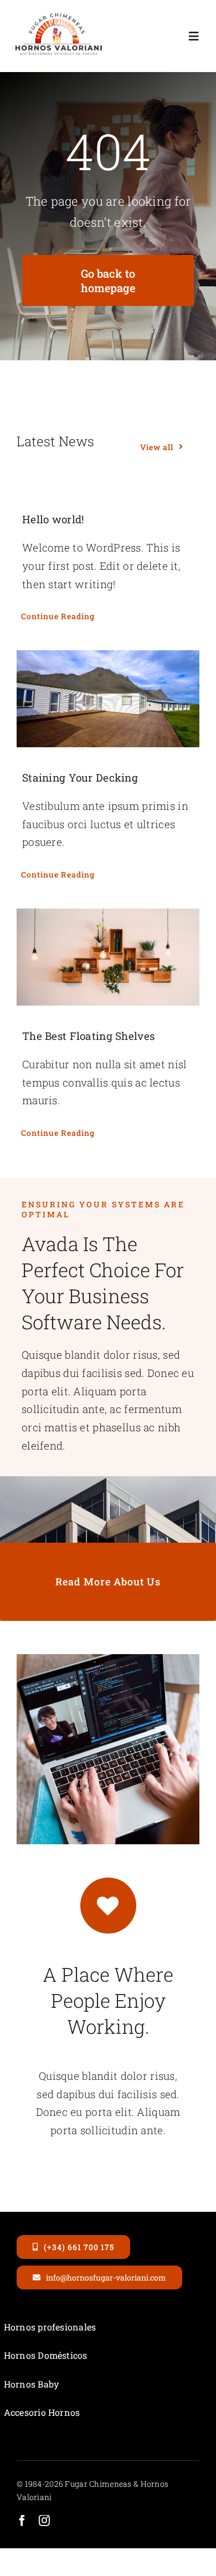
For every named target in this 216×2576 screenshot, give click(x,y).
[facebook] (22, 2521)
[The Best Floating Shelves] (108, 957)
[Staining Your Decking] (108, 699)
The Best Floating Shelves (88, 1036)
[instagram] (44, 2521)
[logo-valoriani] (58, 16)
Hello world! (53, 519)
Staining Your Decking (80, 777)
